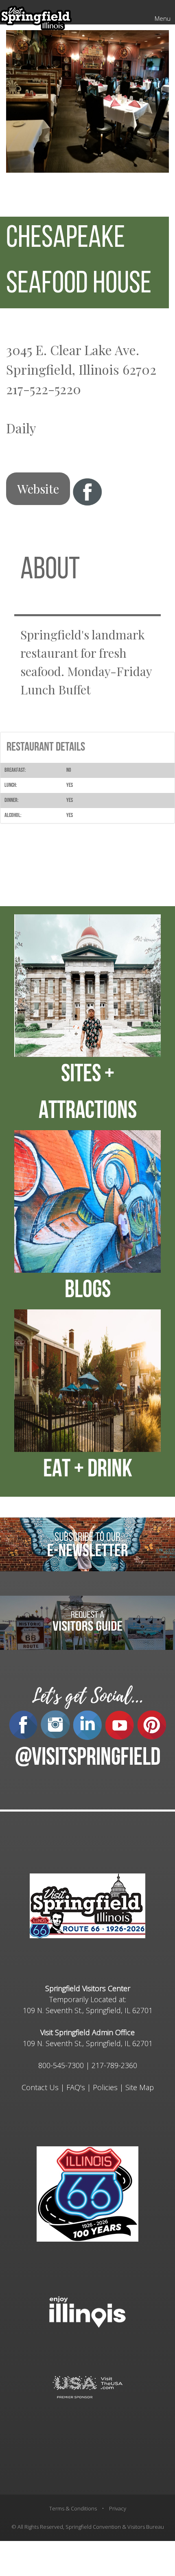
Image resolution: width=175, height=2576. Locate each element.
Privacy (118, 2508)
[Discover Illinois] (87, 2386)
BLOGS (88, 1291)
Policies (105, 2087)
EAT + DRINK (88, 1470)
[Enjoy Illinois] (87, 2311)
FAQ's (76, 2087)
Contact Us (40, 2087)
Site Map (140, 2087)
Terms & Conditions (73, 2508)
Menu (163, 18)
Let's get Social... (87, 1696)
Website (38, 489)
